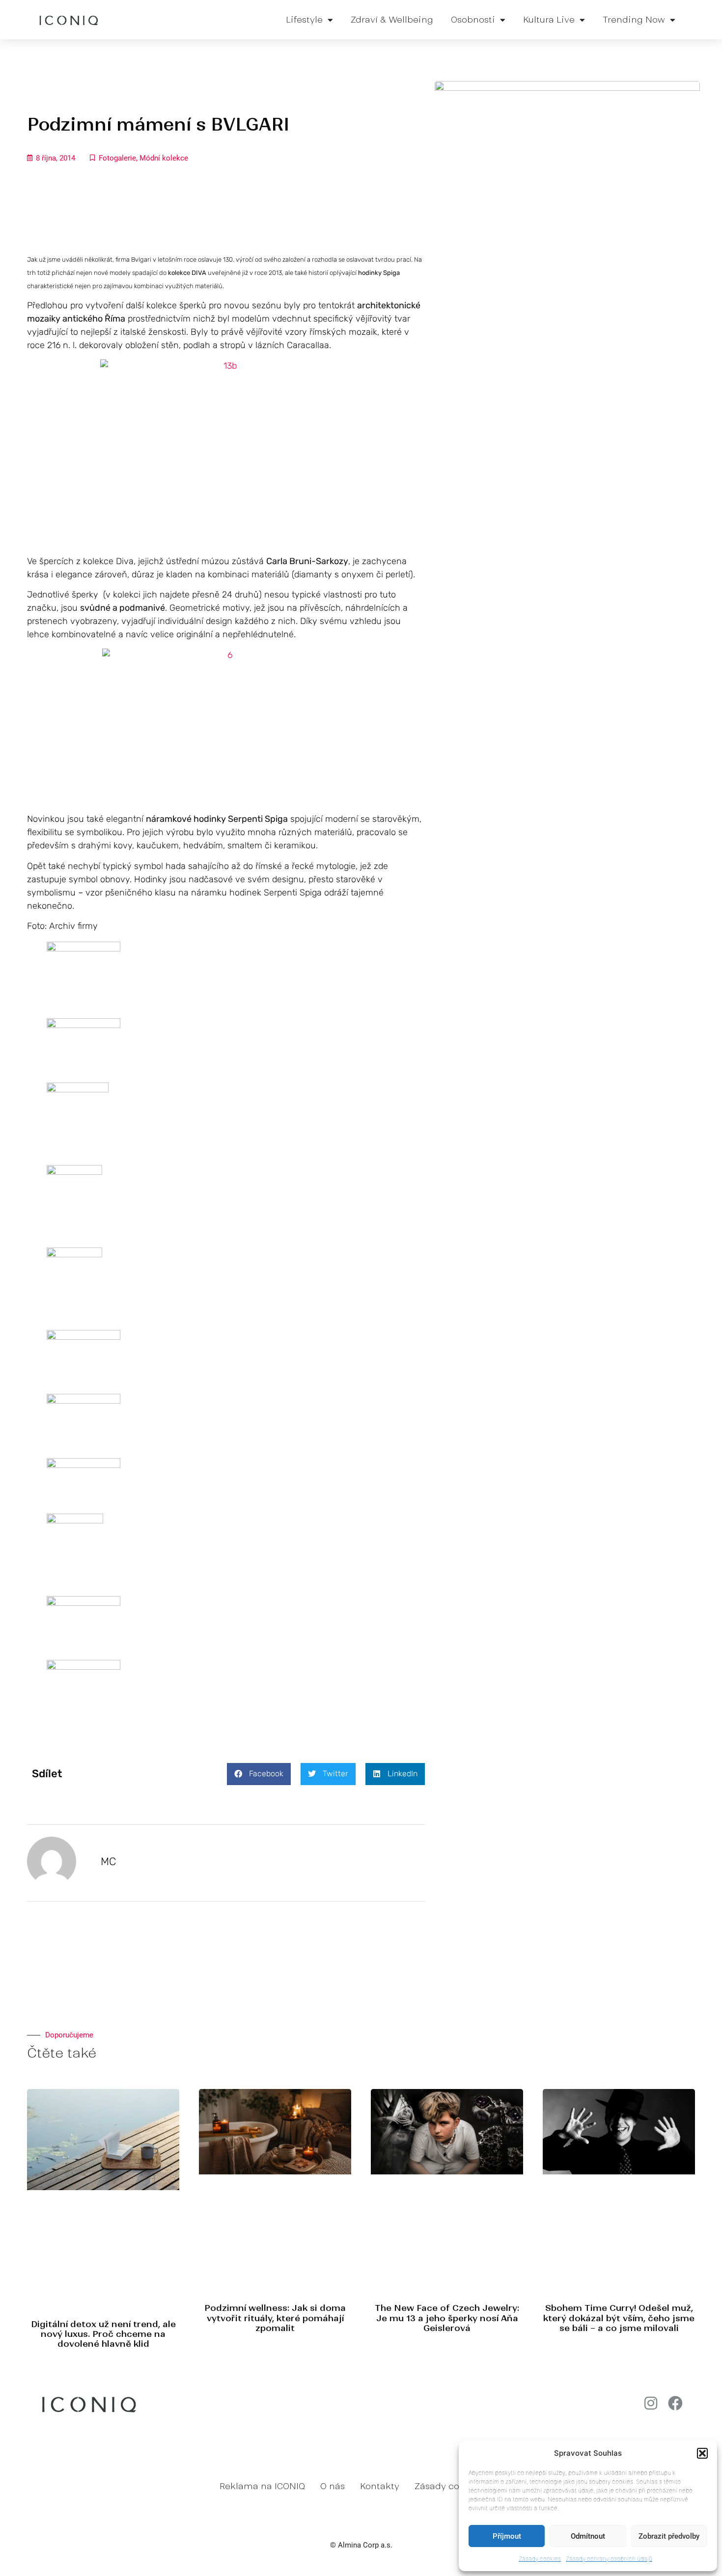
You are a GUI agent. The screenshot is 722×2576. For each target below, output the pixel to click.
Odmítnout (588, 2536)
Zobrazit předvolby (669, 2536)
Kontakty (380, 2486)
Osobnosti (473, 20)
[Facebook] (675, 2403)
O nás (333, 2486)
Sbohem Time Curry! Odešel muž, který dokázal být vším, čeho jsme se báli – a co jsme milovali (619, 2318)
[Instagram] (651, 2403)
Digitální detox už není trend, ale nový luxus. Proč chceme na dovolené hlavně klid (103, 2334)
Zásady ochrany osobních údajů (609, 2559)
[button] (702, 2453)
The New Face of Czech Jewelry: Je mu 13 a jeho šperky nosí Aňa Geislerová (447, 2318)
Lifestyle (304, 20)
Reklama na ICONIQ (262, 2486)
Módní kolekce (164, 158)
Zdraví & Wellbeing (392, 20)
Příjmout (507, 2536)
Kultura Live (549, 20)
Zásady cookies (540, 2559)
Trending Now (634, 20)
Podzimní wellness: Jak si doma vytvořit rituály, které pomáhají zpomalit (275, 2318)
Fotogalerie (117, 158)
